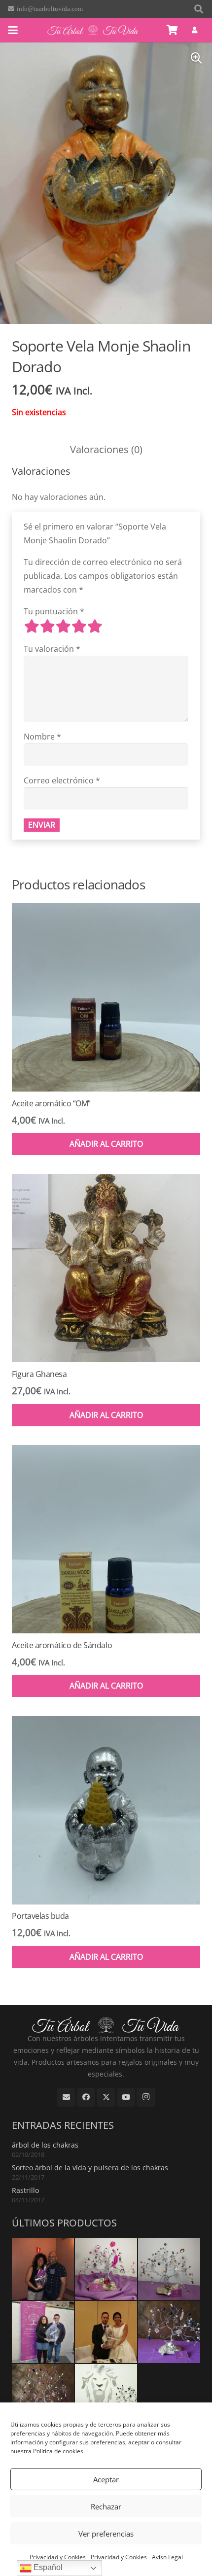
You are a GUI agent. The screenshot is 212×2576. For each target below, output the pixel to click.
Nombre (42, 737)
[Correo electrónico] (66, 2097)
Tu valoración (52, 649)
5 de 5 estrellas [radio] (95, 626)
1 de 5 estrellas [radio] (32, 626)
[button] (199, 9)
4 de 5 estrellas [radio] (79, 626)
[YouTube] (126, 2097)
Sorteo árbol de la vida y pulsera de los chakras (90, 2168)
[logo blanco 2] (93, 30)
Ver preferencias (106, 2534)
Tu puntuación (54, 611)
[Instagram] (146, 2097)
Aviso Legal (167, 2557)
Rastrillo (25, 2190)
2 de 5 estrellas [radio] (47, 626)
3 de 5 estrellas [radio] (63, 626)
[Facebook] (86, 2097)
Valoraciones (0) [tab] (106, 449)
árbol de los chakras (45, 2145)
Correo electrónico (62, 780)
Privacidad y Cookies (58, 2557)
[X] (106, 2097)
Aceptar (106, 2479)
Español (47, 2567)
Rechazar (106, 2506)
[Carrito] (173, 30)
